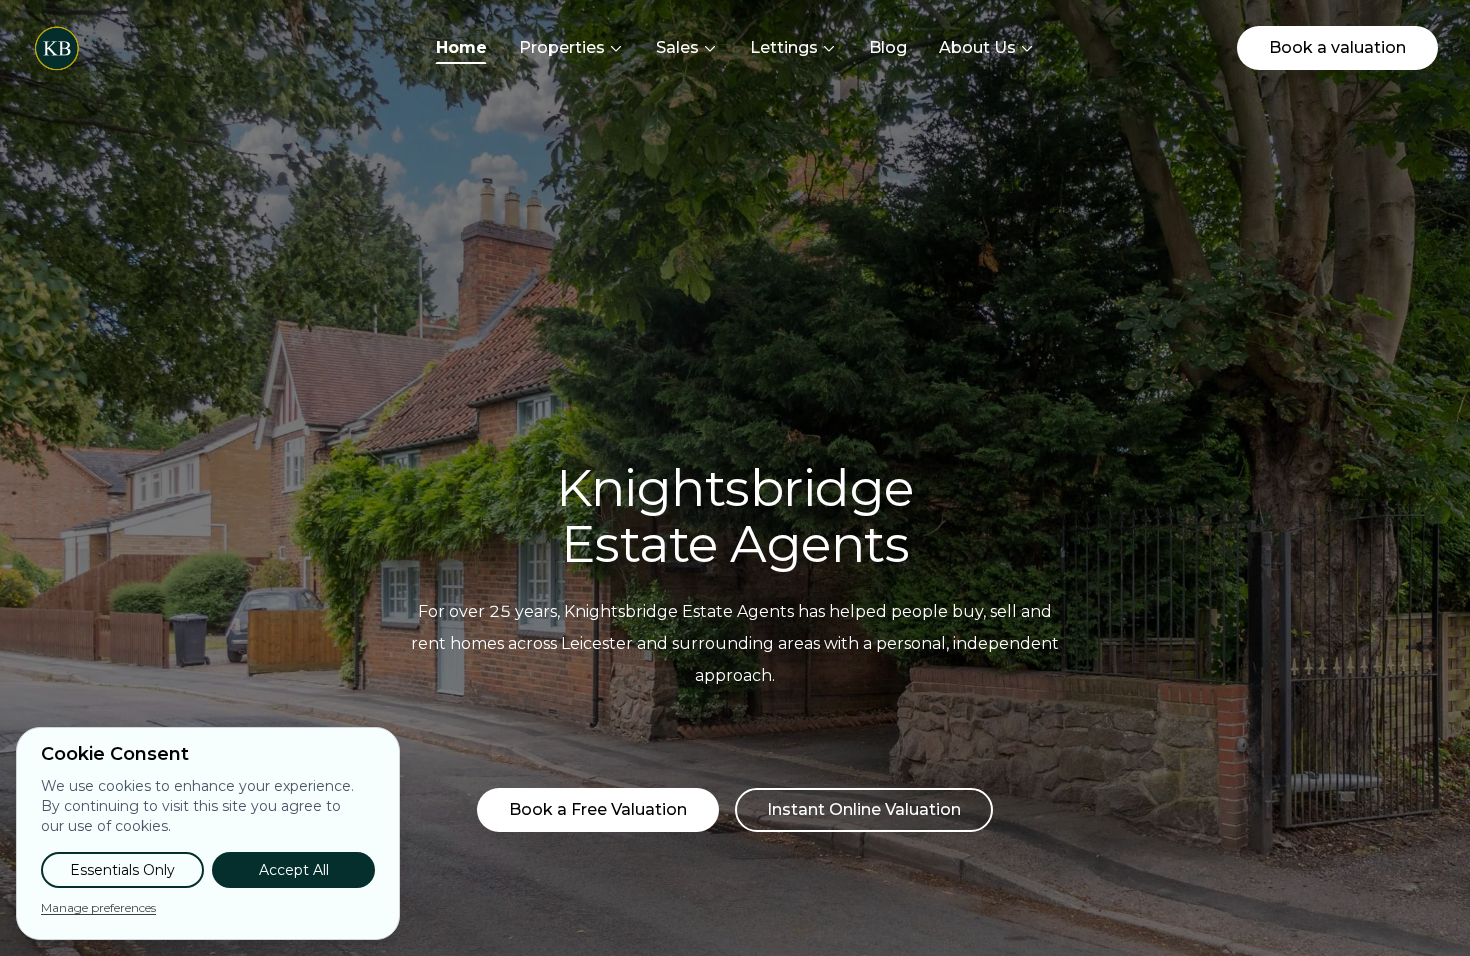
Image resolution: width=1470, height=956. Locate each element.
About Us (977, 47)
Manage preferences (98, 907)
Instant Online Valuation (864, 809)
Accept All (294, 870)
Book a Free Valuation (598, 809)
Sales (677, 47)
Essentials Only (122, 870)
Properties (562, 47)
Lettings (784, 47)
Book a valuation (1337, 47)
